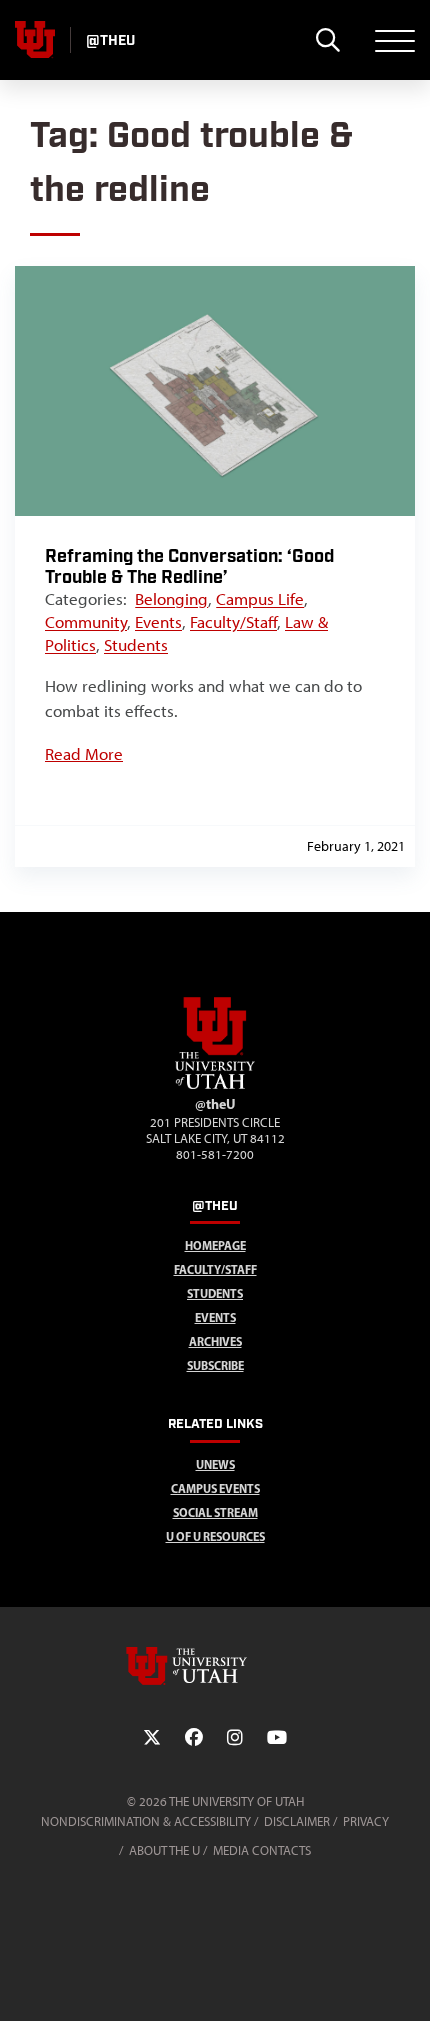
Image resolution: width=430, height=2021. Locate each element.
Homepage (215, 1245)
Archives (215, 1341)
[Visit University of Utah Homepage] (35, 40)
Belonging (171, 599)
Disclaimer (297, 1821)
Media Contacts (262, 1850)
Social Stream (215, 1512)
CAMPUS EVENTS (215, 1488)
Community (86, 622)
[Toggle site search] (327, 40)
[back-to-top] (406, 1981)
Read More (84, 754)
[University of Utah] (215, 1666)
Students (136, 645)
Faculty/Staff (233, 622)
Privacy (366, 1821)
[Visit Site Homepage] (215, 1085)
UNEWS (215, 1464)
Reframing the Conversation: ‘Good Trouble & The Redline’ (189, 567)
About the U (164, 1850)
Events (158, 622)
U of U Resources (215, 1536)
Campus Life (260, 599)
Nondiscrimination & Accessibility (146, 1821)
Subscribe (215, 1365)
